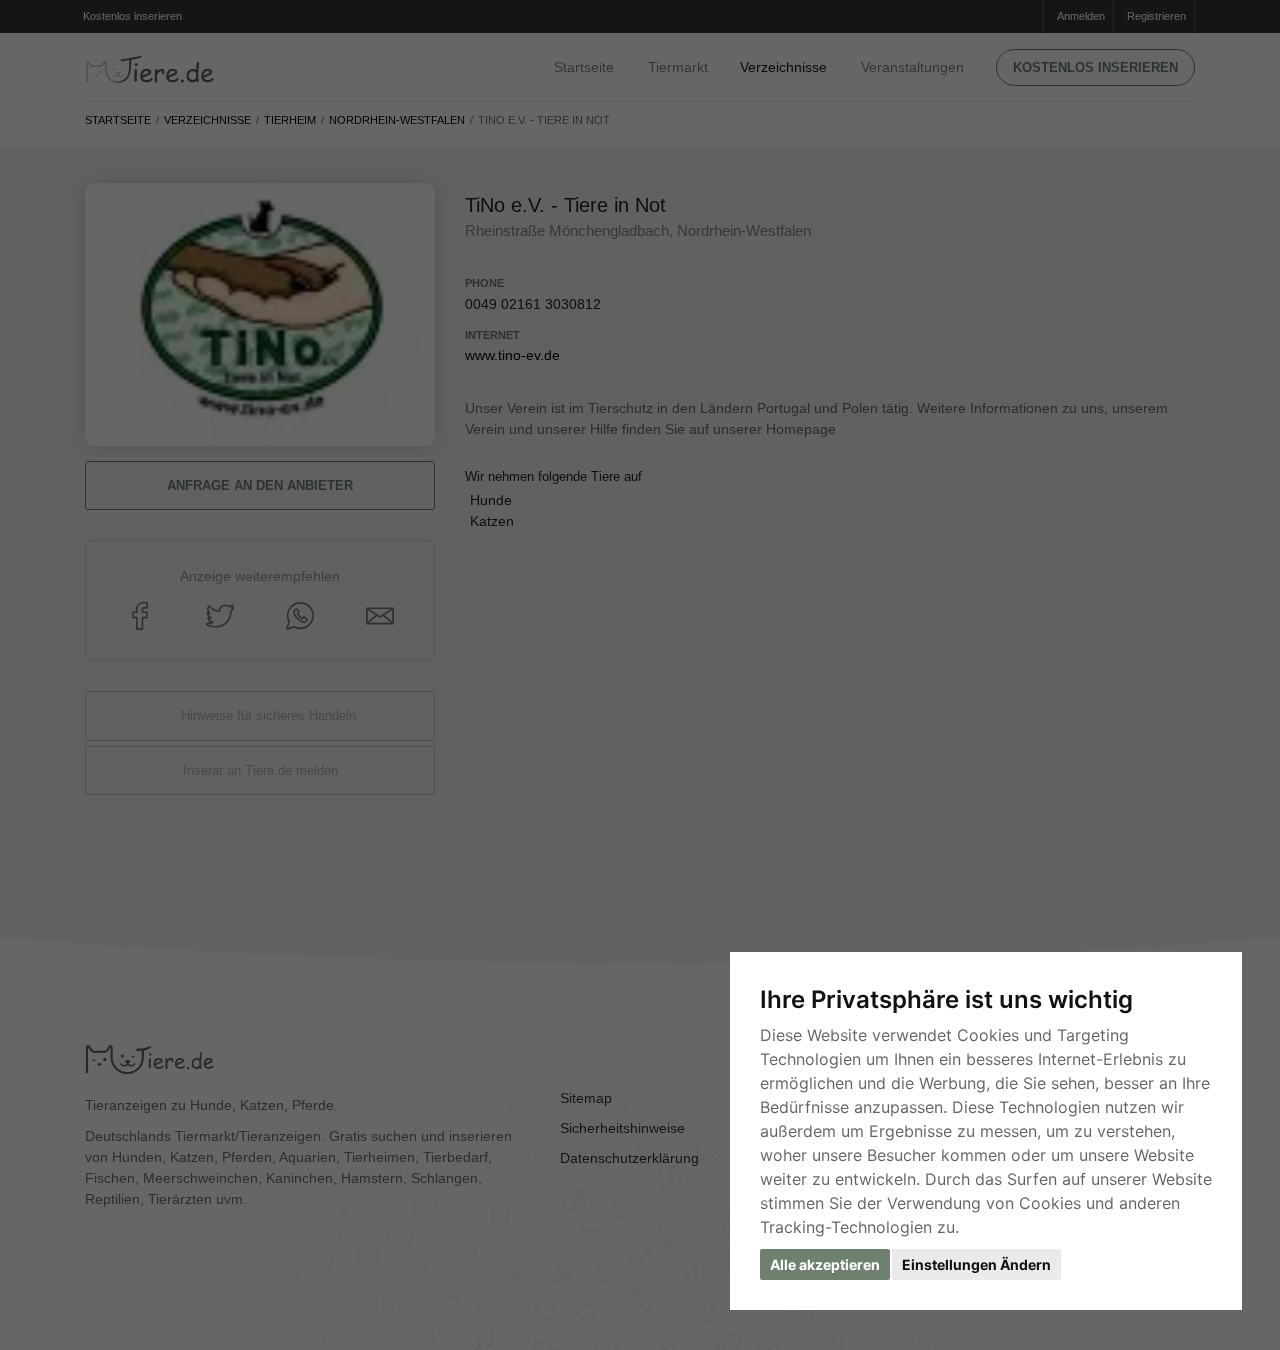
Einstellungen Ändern (976, 1264)
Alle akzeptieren (825, 1264)
